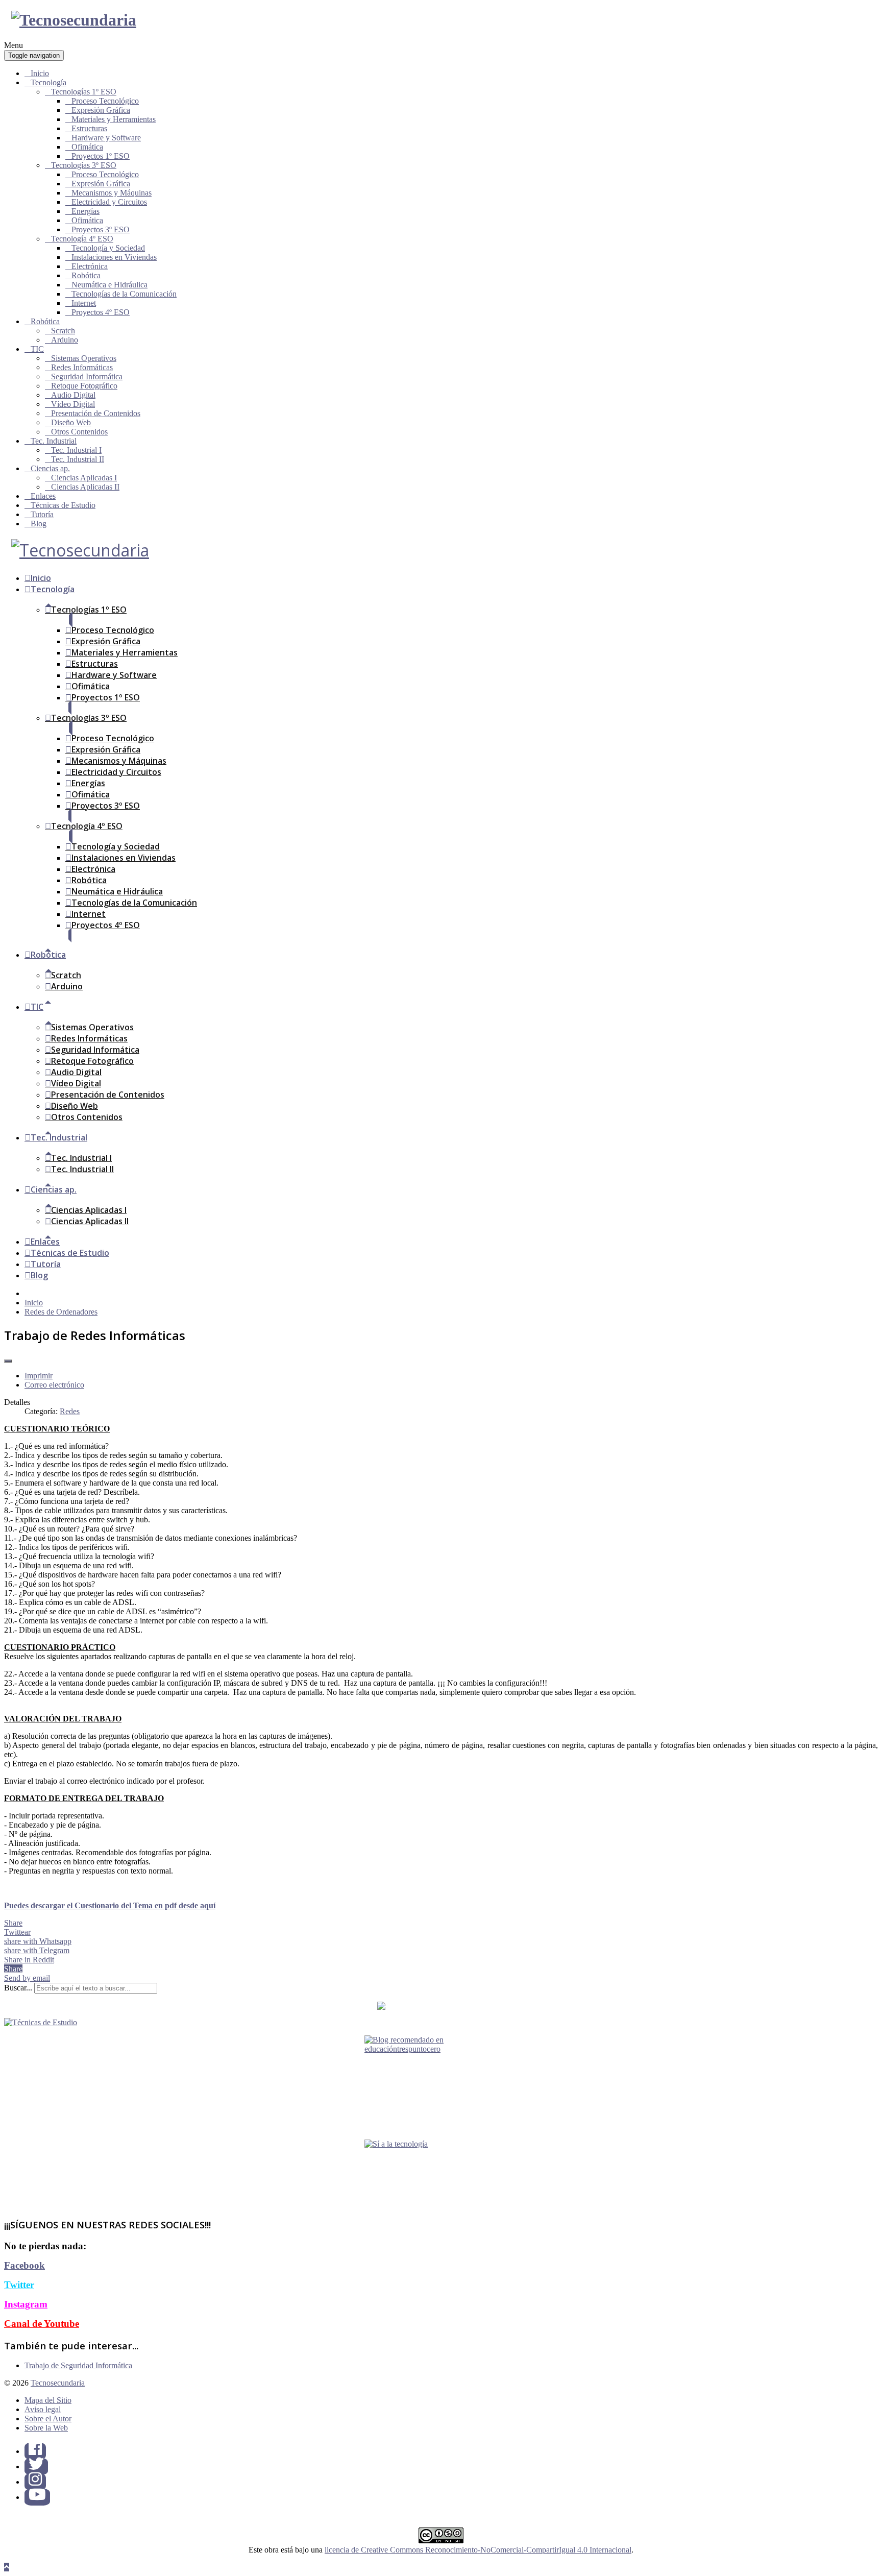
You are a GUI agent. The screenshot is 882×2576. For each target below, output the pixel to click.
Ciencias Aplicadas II (85, 487)
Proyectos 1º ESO (101, 156)
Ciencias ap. (50, 468)
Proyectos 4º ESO (101, 312)
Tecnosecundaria (58, 2383)
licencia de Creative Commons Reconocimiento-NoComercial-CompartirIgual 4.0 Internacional (478, 2550)
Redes (70, 1411)
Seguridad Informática (87, 376)
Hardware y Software (106, 138)
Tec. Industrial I (76, 450)
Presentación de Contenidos (96, 413)
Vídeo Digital (73, 404)
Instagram (26, 2304)
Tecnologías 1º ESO (84, 92)
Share (13, 1923)
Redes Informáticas (82, 367)
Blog (39, 524)
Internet (84, 303)
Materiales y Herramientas (114, 119)
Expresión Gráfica (101, 110)
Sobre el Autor (48, 2419)
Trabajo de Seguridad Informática (78, 2365)
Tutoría (42, 514)
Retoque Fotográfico (84, 386)
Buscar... (18, 1988)
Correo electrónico (54, 1385)
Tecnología (48, 82)
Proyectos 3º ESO (101, 229)
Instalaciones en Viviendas (114, 257)
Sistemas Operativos (84, 358)
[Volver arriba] (7, 2567)
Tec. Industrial (54, 441)
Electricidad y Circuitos (109, 202)
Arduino (65, 340)
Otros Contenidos (79, 432)
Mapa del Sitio (48, 2400)
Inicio (40, 73)
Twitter (19, 2285)
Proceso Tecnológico (105, 101)
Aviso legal (43, 2409)
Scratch (63, 331)
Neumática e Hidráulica (109, 285)
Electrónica (90, 266)
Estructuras (89, 128)
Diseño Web (71, 422)
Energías (85, 211)
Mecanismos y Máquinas (112, 193)
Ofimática (87, 147)
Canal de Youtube (42, 2324)
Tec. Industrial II (78, 459)
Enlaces (43, 496)
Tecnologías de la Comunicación (124, 294)
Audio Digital (73, 395)
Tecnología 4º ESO (82, 239)
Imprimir (39, 1376)
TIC (37, 349)
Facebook (24, 2265)
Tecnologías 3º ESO (84, 165)
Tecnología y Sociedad (108, 248)
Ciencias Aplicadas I (84, 478)
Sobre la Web (46, 2428)
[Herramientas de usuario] (8, 1361)
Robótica (86, 275)
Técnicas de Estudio (63, 505)
